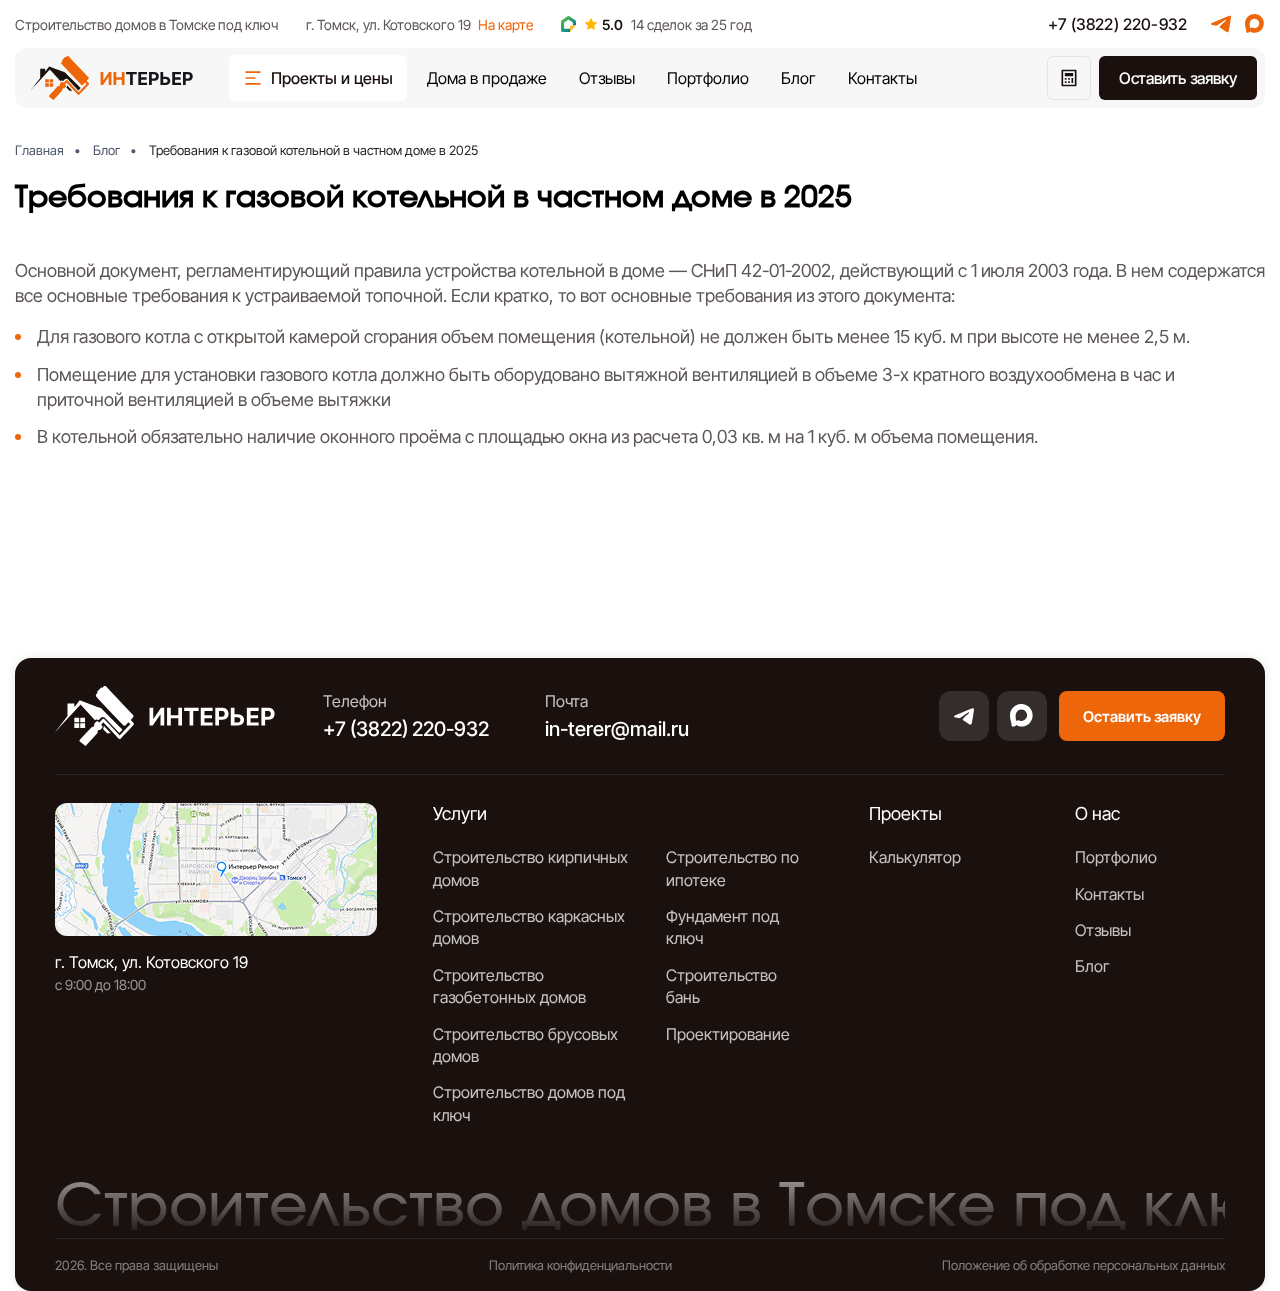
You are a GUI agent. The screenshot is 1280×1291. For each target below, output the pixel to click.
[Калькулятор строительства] (1069, 78)
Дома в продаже (487, 78)
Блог (798, 78)
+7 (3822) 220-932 (1117, 24)
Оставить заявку (1178, 78)
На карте (505, 24)
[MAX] (1255, 24)
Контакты (882, 78)
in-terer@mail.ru (617, 729)
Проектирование (728, 1034)
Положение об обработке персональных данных (1083, 1265)
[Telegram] (1221, 24)
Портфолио (708, 78)
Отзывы (607, 78)
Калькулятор (915, 857)
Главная (39, 150)
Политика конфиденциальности (580, 1265)
